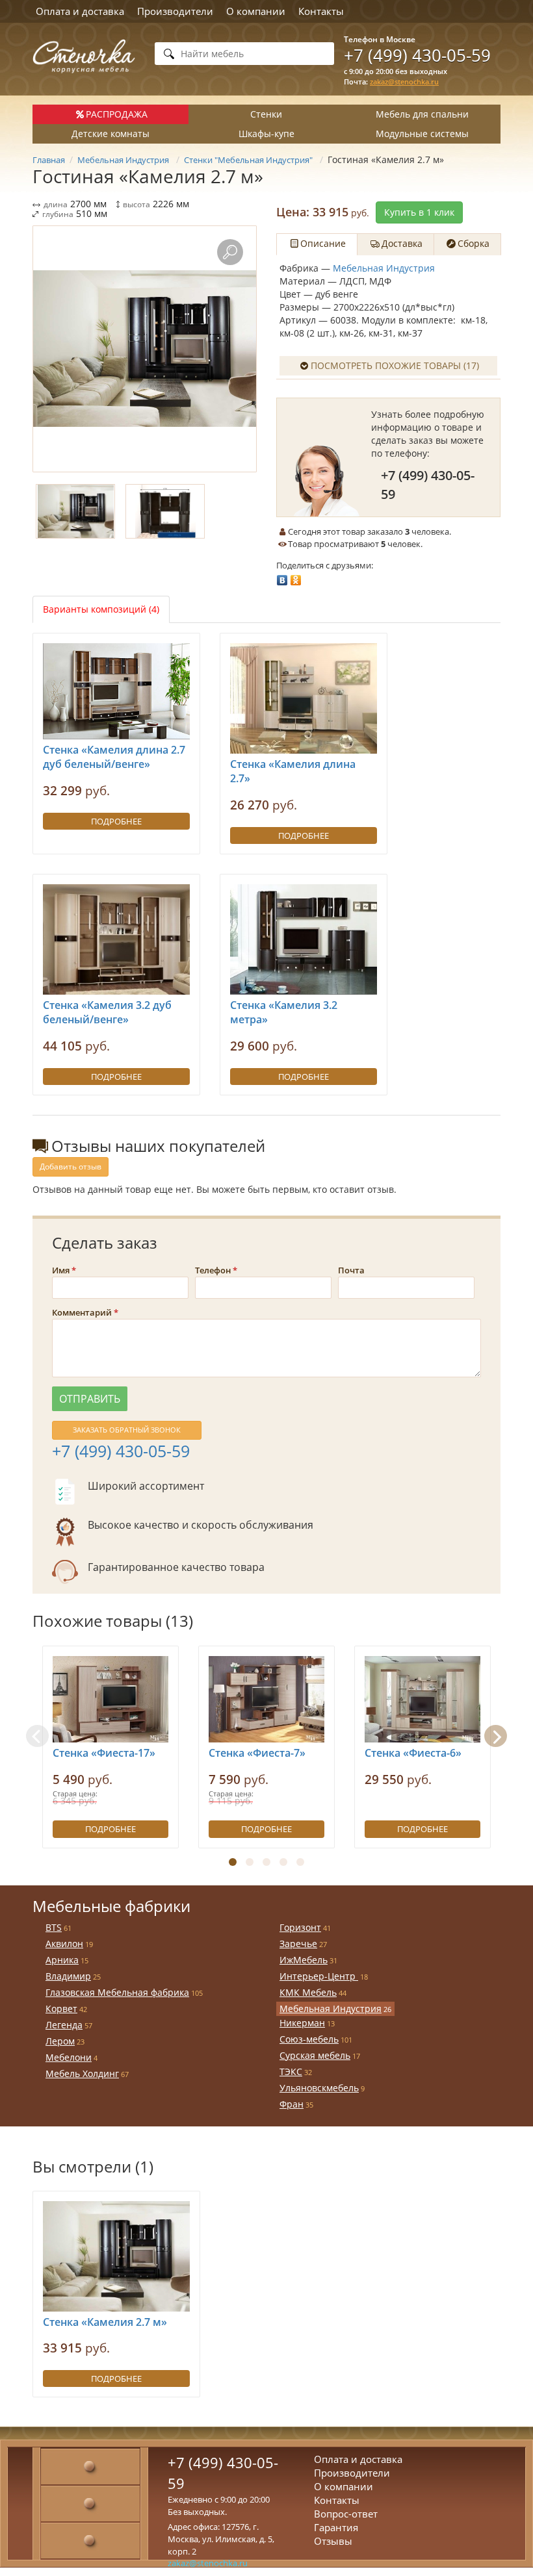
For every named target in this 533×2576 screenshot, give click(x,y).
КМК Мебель (308, 1992)
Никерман (302, 2023)
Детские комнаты (110, 134)
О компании (256, 11)
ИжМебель (304, 1960)
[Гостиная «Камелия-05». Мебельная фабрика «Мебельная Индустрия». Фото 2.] (165, 511)
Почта (351, 1270)
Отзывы (333, 2541)
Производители (175, 11)
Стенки (266, 114)
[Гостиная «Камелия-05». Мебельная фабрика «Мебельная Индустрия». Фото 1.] (145, 349)
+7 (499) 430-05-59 (417, 55)
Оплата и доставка (80, 11)
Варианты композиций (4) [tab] (101, 609)
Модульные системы (422, 134)
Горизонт (300, 1927)
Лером (60, 2041)
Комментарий (82, 1312)
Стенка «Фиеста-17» (104, 1753)
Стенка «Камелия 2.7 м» (105, 2322)
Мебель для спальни (422, 114)
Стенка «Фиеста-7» (257, 1753)
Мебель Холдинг (82, 2073)
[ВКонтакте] (282, 577)
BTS (54, 1927)
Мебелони (69, 2057)
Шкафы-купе (266, 134)
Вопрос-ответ (346, 2514)
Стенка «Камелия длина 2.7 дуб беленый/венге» (114, 757)
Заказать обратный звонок (127, 1430)
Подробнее (116, 821)
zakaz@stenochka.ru (404, 82)
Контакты (321, 11)
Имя (61, 1270)
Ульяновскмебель (319, 2088)
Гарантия (336, 2527)
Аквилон (64, 1944)
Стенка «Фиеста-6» (413, 1753)
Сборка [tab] (474, 243)
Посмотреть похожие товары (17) (395, 365)
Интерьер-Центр (319, 1976)
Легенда (64, 2025)
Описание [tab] (323, 243)
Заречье (298, 1944)
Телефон (213, 1270)
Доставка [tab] (402, 243)
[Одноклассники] (296, 577)
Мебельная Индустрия (384, 268)
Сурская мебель (315, 2055)
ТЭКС (291, 2072)
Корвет (61, 2009)
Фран (292, 2104)
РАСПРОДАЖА (117, 114)
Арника (62, 1960)
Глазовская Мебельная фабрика (117, 1992)
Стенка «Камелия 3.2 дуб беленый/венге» (107, 1013)
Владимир (68, 1976)
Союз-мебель (309, 2039)
